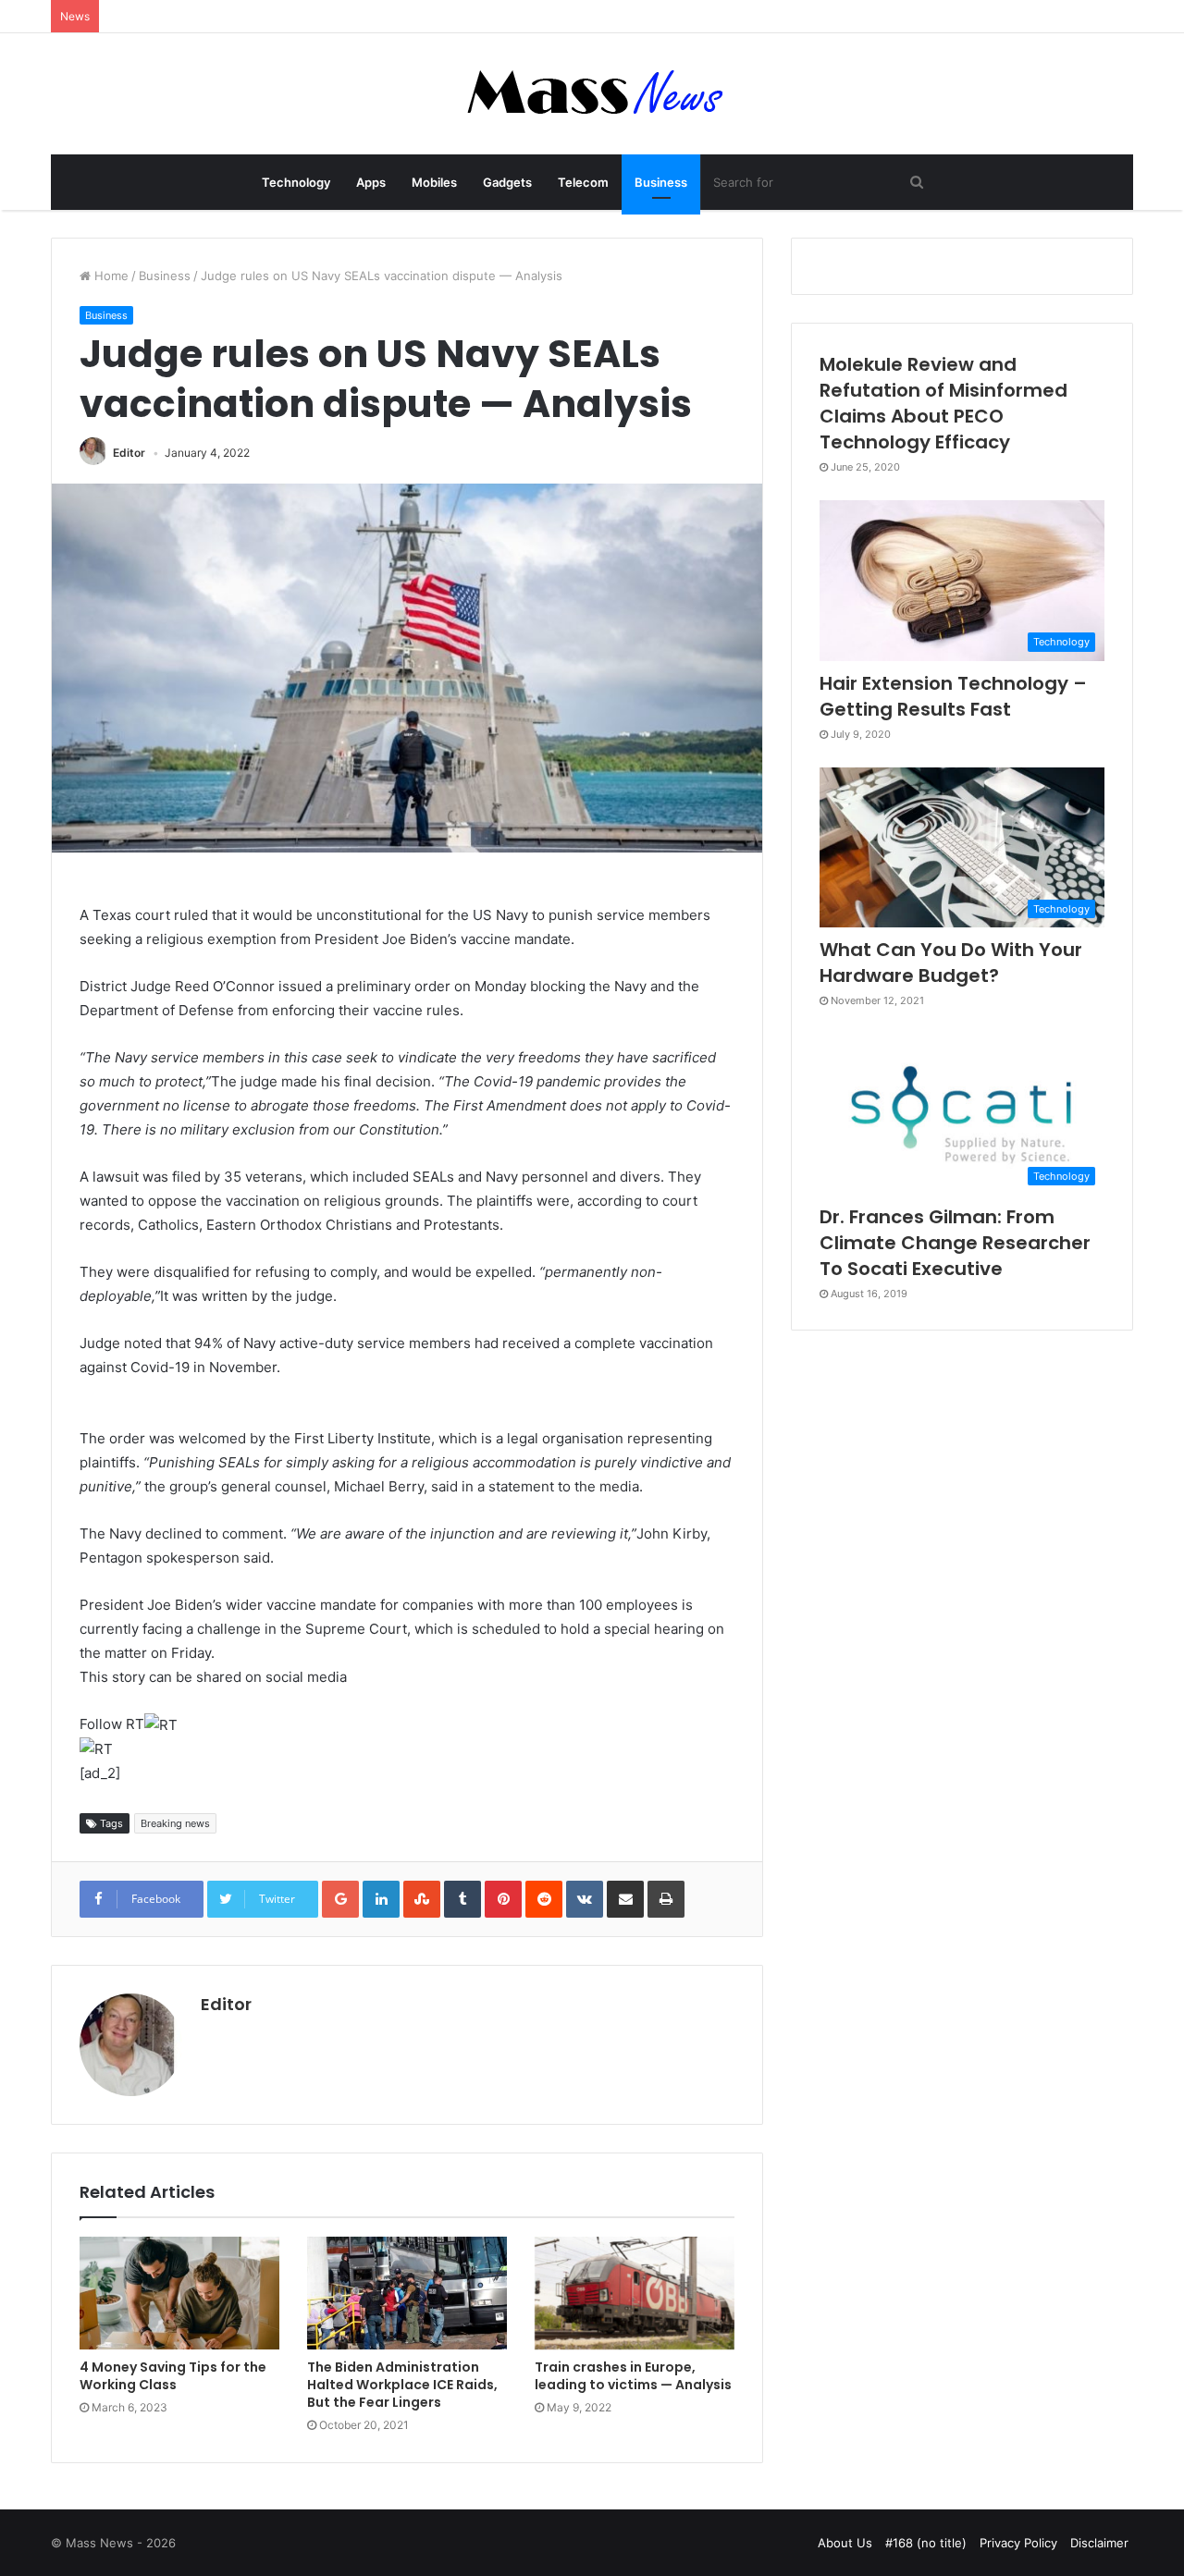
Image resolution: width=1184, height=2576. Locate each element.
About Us (845, 2543)
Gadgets (507, 182)
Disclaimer (1099, 2543)
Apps (371, 182)
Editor (129, 453)
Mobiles (434, 182)
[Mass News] (592, 94)
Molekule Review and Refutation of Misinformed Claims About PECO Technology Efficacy (943, 403)
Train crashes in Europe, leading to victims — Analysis (633, 2376)
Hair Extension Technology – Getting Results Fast (953, 696)
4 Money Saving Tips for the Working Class (173, 2376)
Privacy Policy (1018, 2543)
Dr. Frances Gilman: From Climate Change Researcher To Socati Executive (955, 1243)
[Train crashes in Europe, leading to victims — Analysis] (635, 2293)
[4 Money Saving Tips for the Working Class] (179, 2293)
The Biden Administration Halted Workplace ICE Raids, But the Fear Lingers (402, 2385)
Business (661, 182)
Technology (296, 182)
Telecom (583, 182)
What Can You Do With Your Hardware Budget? (951, 963)
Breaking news (175, 1823)
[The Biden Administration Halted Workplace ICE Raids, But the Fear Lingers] (407, 2293)
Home (110, 276)
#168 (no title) (926, 2543)
